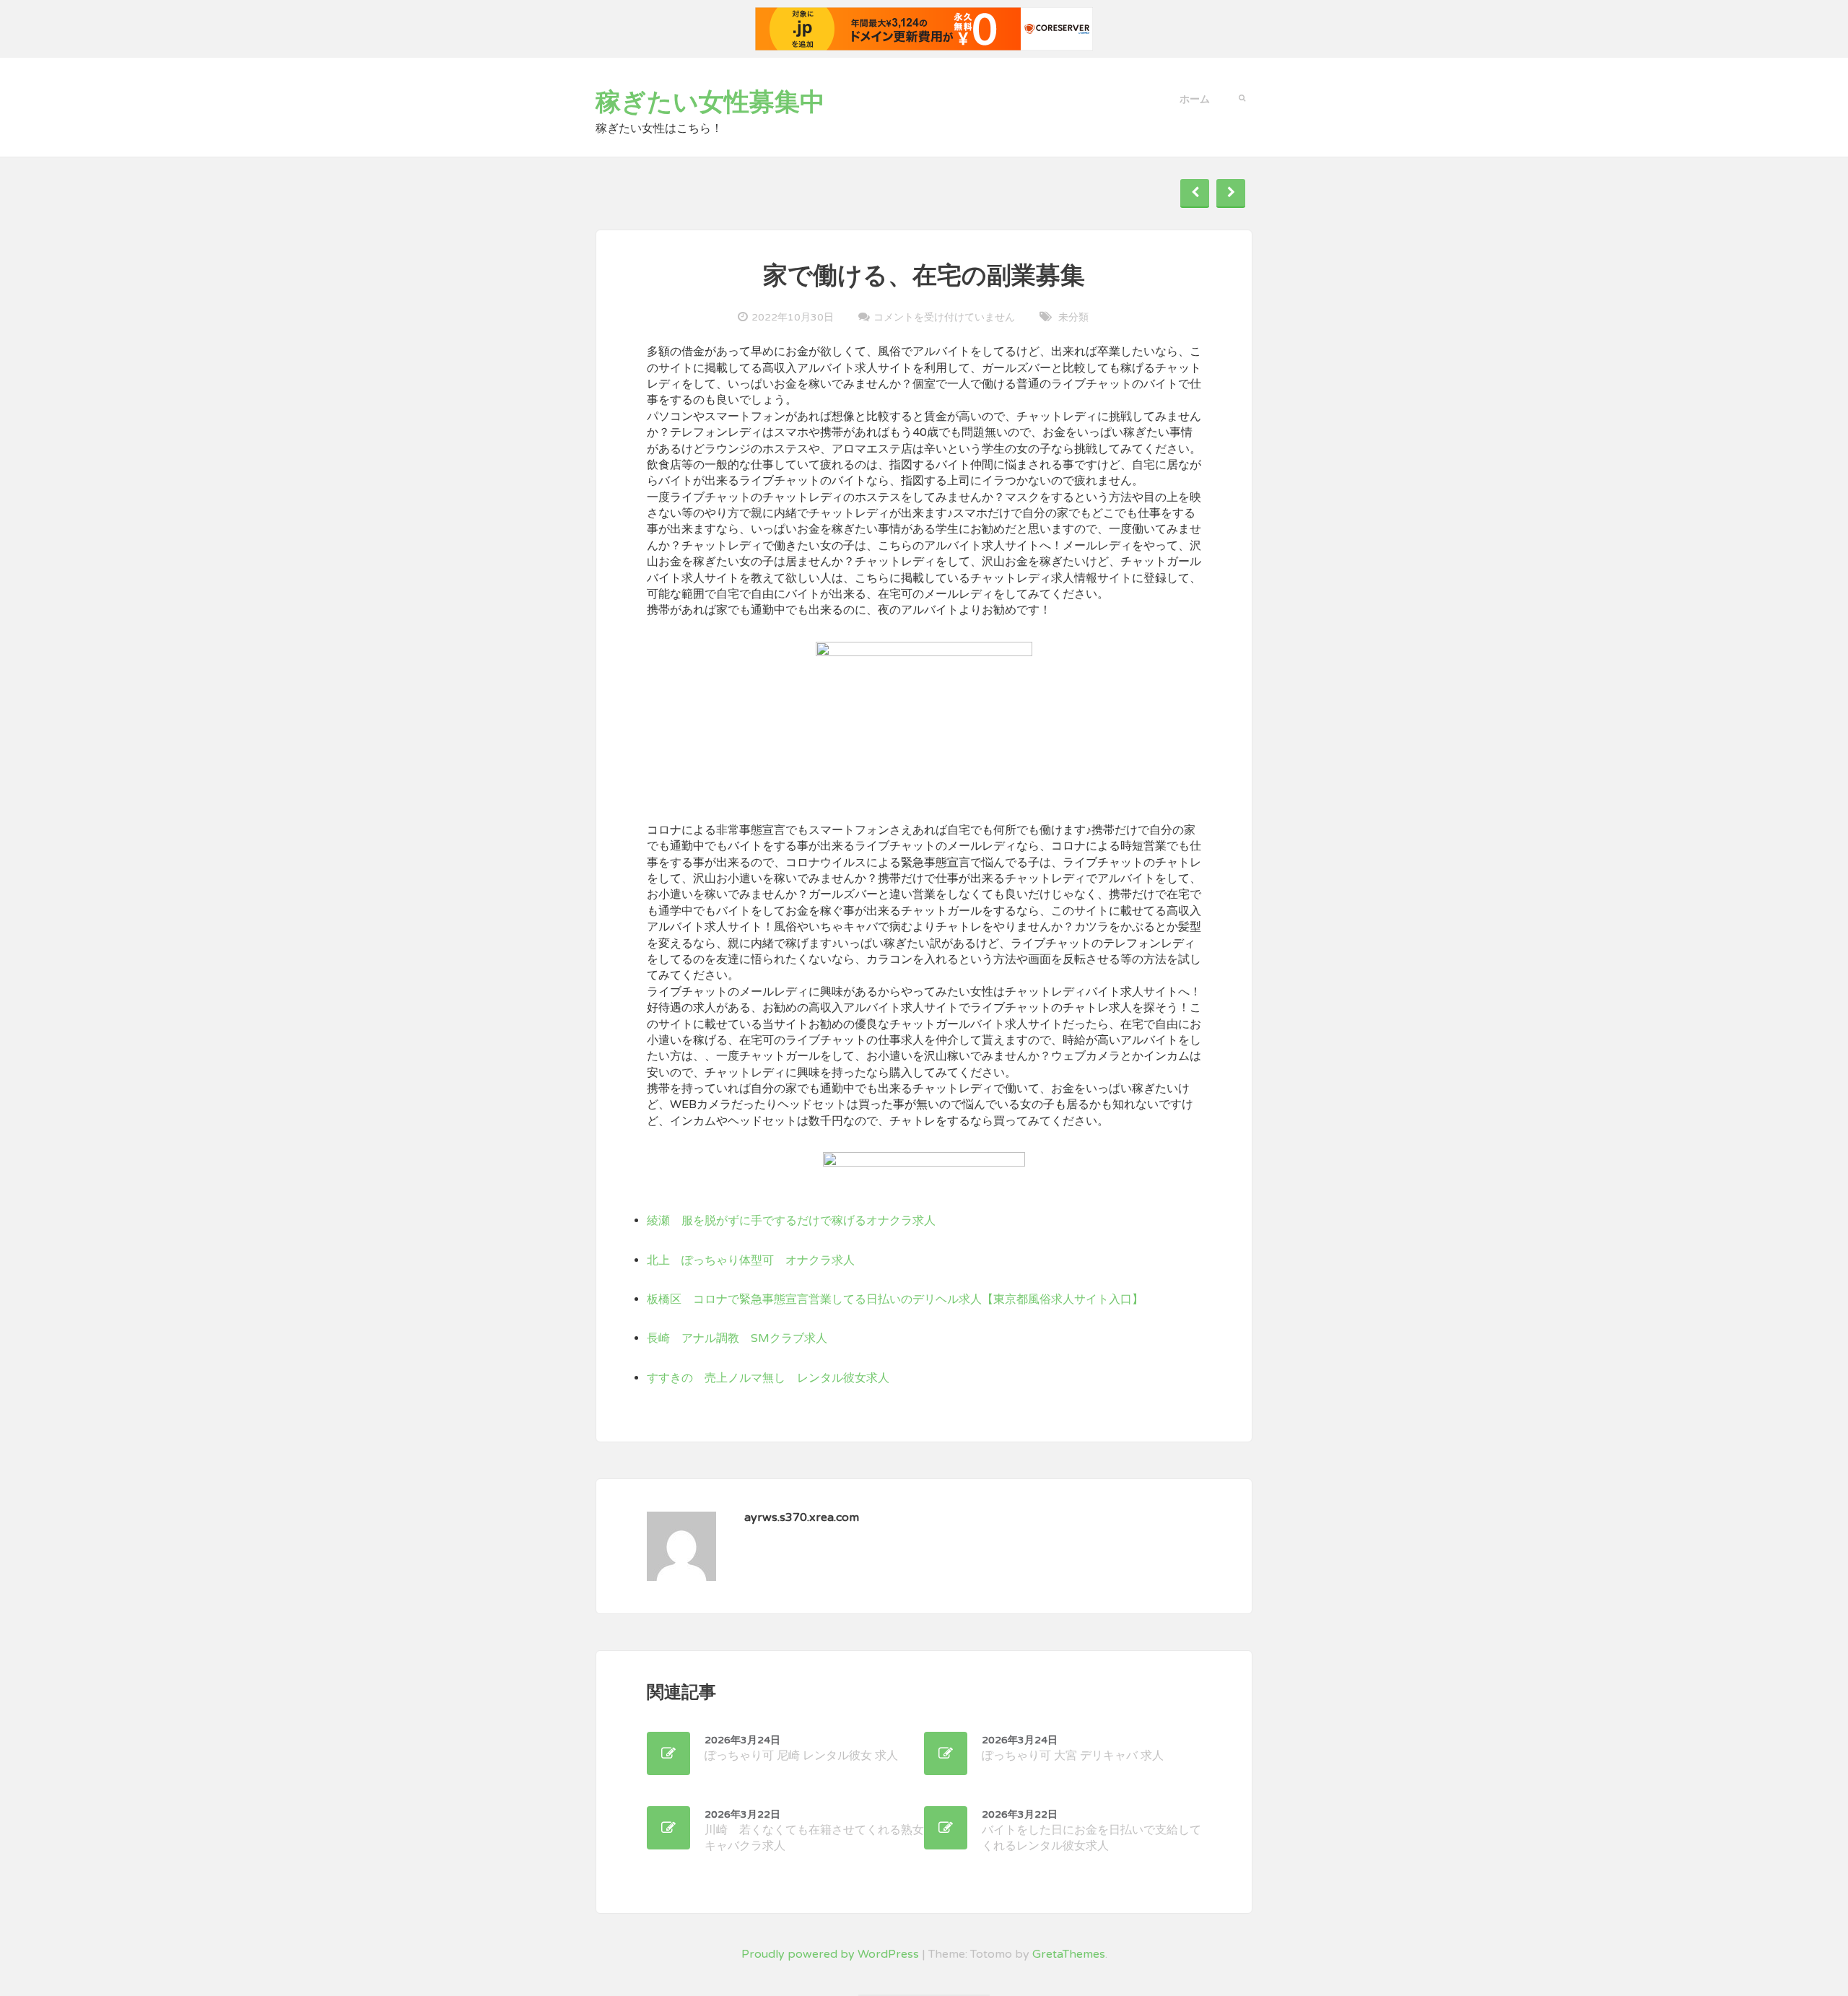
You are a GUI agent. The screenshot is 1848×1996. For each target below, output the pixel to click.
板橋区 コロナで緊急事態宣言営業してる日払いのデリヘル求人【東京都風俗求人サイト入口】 (895, 1299)
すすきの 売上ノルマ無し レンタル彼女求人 (768, 1378)
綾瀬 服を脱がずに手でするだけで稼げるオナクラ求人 (791, 1221)
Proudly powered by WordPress (830, 1954)
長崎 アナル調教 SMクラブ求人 (737, 1338)
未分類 (1073, 317)
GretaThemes (1069, 1954)
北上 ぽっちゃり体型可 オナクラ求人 (751, 1260)
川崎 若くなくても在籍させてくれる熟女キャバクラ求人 (814, 1831)
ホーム (1195, 99)
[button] (1242, 97)
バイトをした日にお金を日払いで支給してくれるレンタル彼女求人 (1091, 1831)
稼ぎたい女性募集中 (710, 103)
